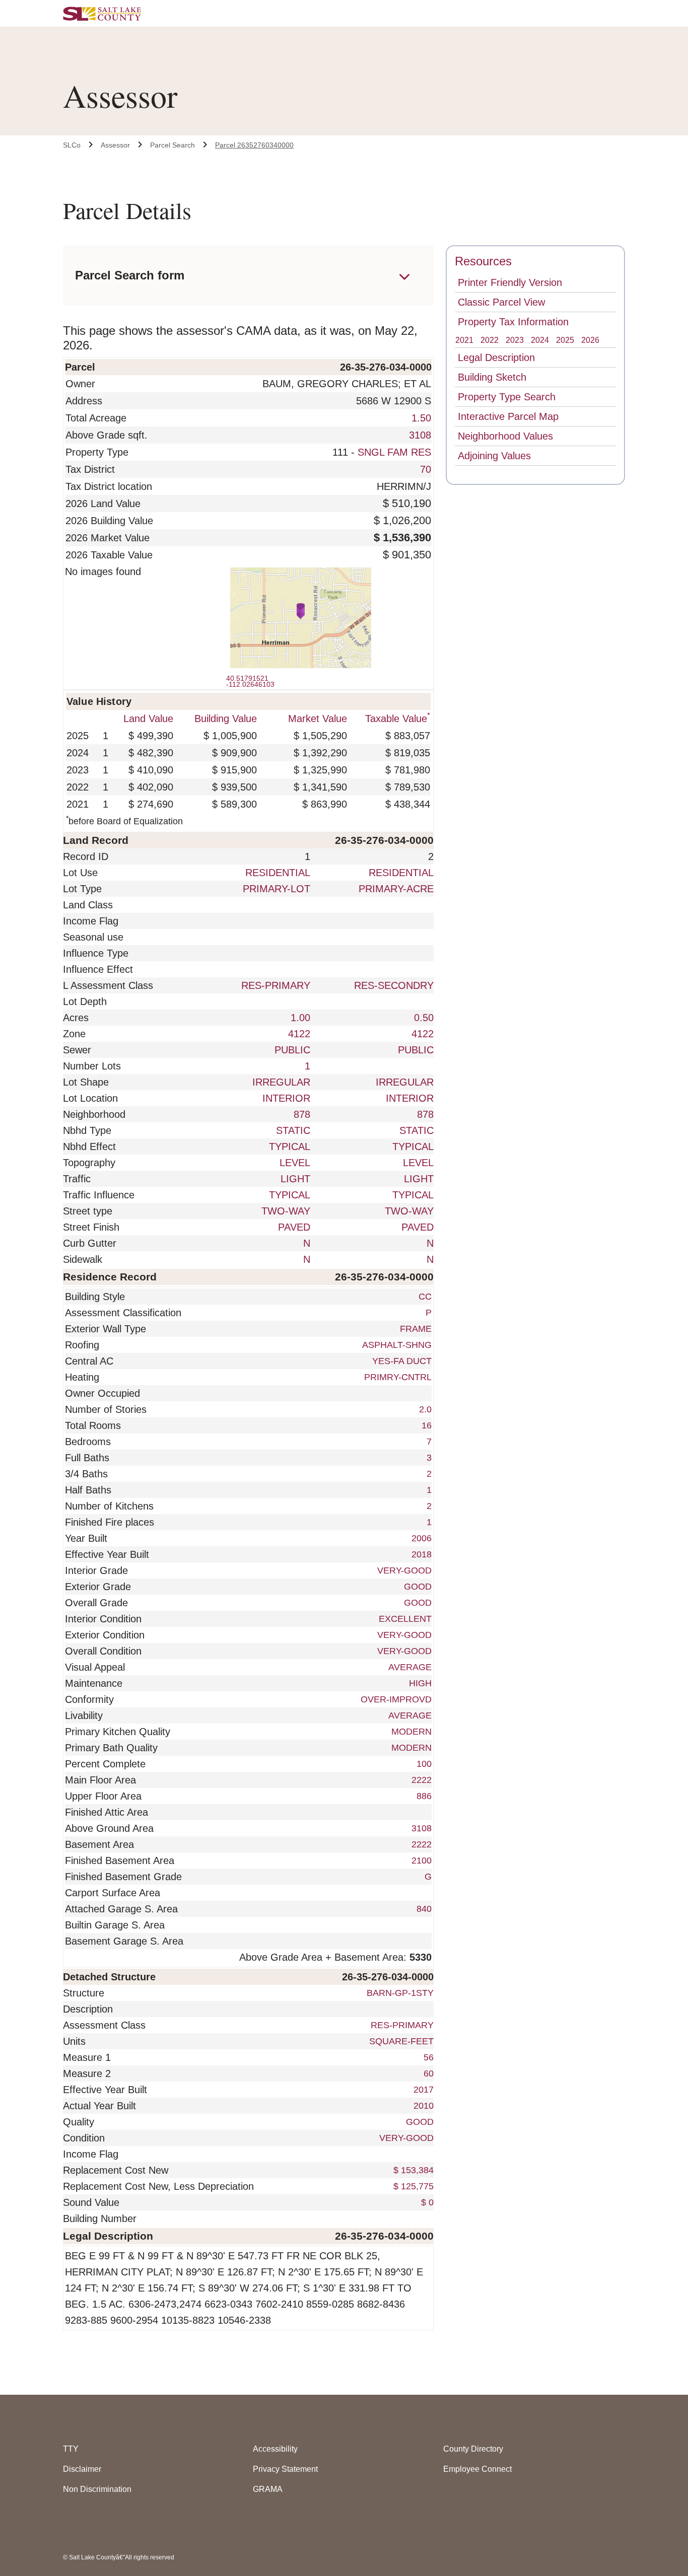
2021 (464, 340)
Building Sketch (492, 377)
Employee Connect (477, 2469)
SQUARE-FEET (400, 2041)
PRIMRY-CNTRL (398, 1377)
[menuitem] (72, 145)
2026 (590, 340)
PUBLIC (292, 1050)
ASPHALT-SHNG (397, 1345)
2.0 (425, 1409)
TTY (71, 2449)
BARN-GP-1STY (399, 1993)
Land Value (148, 719)
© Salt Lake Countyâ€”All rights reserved (119, 2557)
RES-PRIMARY (276, 985)
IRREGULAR (281, 1082)
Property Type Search (507, 397)
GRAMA (268, 2489)
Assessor (115, 145)
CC (425, 1297)
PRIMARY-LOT (277, 889)
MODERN (411, 1732)
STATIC (293, 1130)
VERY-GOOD (404, 1570)
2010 (422, 2106)
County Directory (473, 2449)
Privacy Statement (285, 2469)
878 (302, 1114)
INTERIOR (286, 1098)
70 (426, 469)
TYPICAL (290, 1147)
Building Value (226, 719)
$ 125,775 (412, 2186)
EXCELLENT (405, 1619)
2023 (515, 340)
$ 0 (426, 2202)
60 (427, 2073)
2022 (490, 340)
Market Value (318, 719)
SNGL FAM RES (394, 452)
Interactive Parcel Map (508, 416)
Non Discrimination (97, 2489)
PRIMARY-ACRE (396, 889)
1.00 (300, 1018)
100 (424, 1764)
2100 (422, 1861)
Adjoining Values (494, 456)
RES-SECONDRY (394, 985)
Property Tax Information (513, 322)
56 (427, 2057)
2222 (422, 1780)
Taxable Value (398, 719)
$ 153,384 (412, 2170)
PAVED (294, 1227)
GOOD (418, 1587)
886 (424, 1796)
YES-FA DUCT (402, 1361)
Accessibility (275, 2449)
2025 (565, 340)
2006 (422, 1538)
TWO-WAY (286, 1211)
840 (424, 1909)
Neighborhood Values (505, 436)
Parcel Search (173, 145)
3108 (420, 435)
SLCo (72, 145)
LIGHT (295, 1179)
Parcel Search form (130, 275)
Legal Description (496, 357)
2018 (422, 1554)
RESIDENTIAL (278, 873)
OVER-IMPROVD (396, 1699)
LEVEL (295, 1163)
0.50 (424, 1018)
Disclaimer (82, 2469)
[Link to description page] (432, 2009)
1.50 (421, 418)
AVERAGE (410, 1667)
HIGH (420, 1683)
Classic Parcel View (501, 302)
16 (427, 1425)
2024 (540, 340)
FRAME (416, 1329)
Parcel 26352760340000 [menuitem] (254, 145)
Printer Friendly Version (510, 282)
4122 (299, 1034)
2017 (422, 2090)
